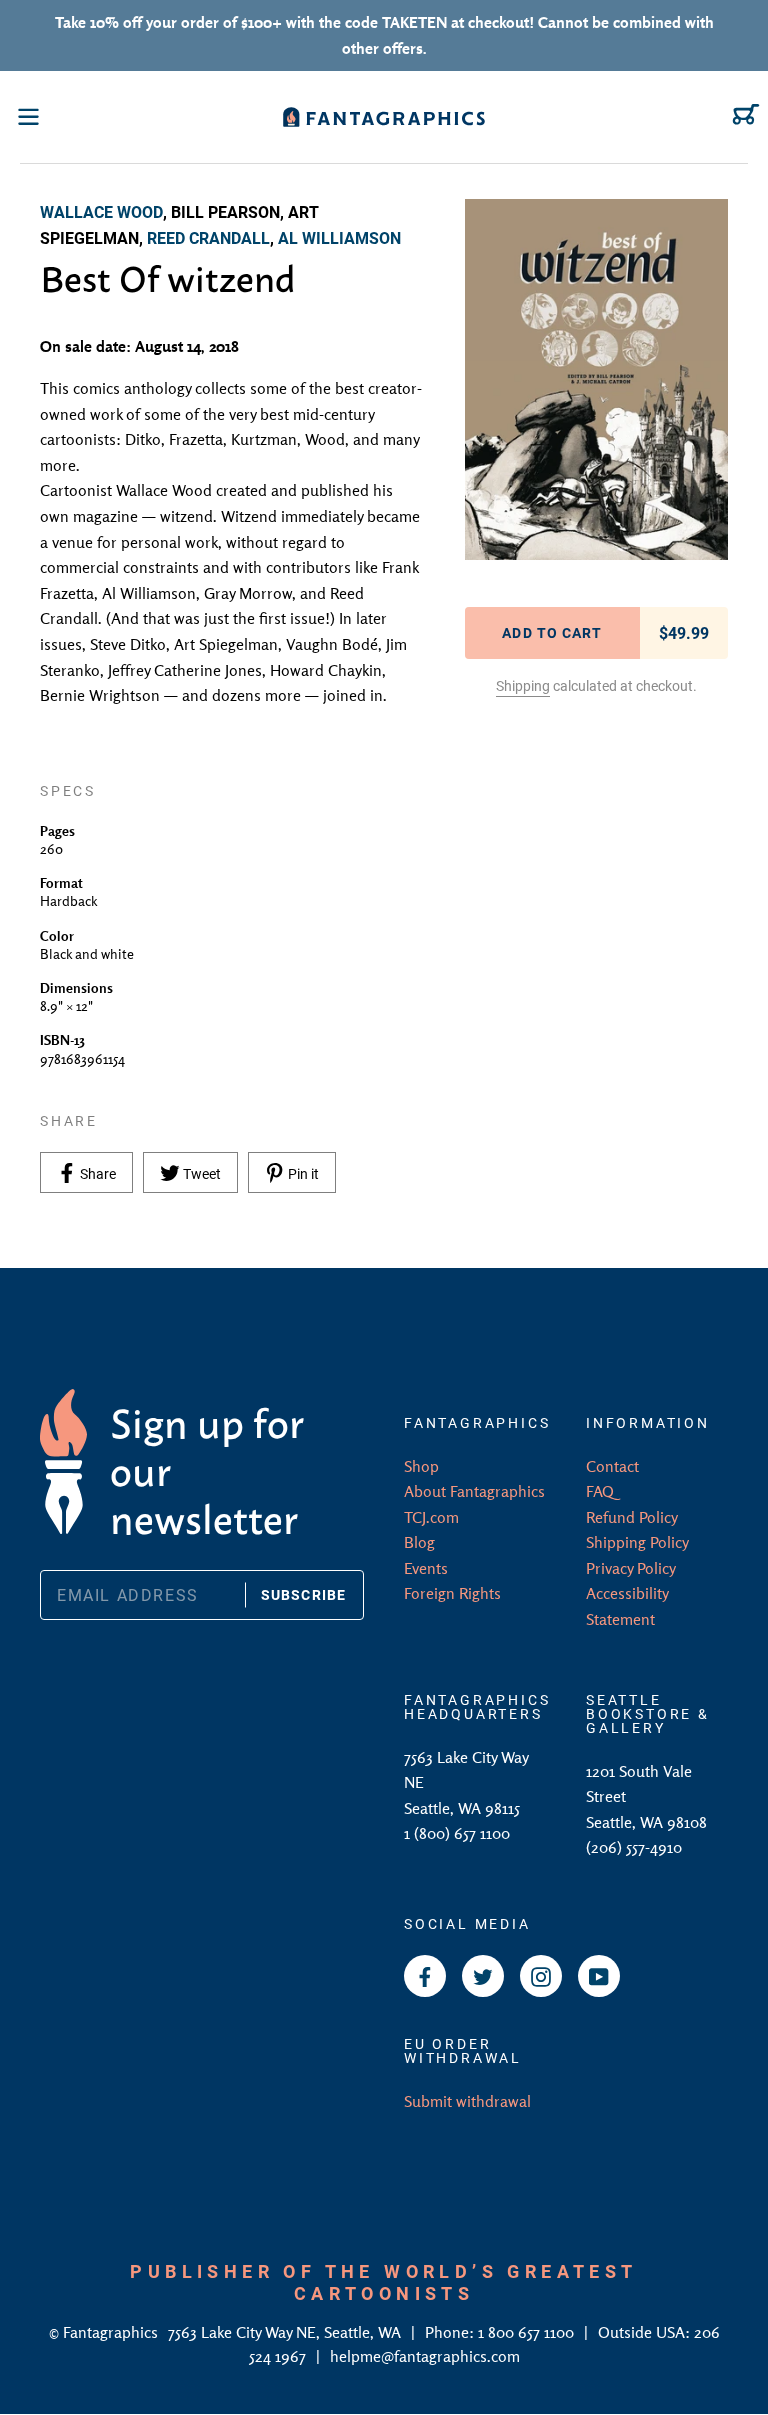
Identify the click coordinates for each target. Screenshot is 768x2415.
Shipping (523, 685)
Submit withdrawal (467, 2101)
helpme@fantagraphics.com (425, 2356)
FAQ (600, 1491)
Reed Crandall (208, 237)
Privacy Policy (631, 1568)
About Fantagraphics (474, 1491)
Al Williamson (339, 237)
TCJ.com (431, 1517)
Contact (612, 1466)
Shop (421, 1466)
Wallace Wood (101, 211)
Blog (419, 1542)
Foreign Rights (452, 1593)
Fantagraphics (112, 2332)
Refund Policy (632, 1517)
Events (426, 1568)
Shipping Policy (637, 1542)
